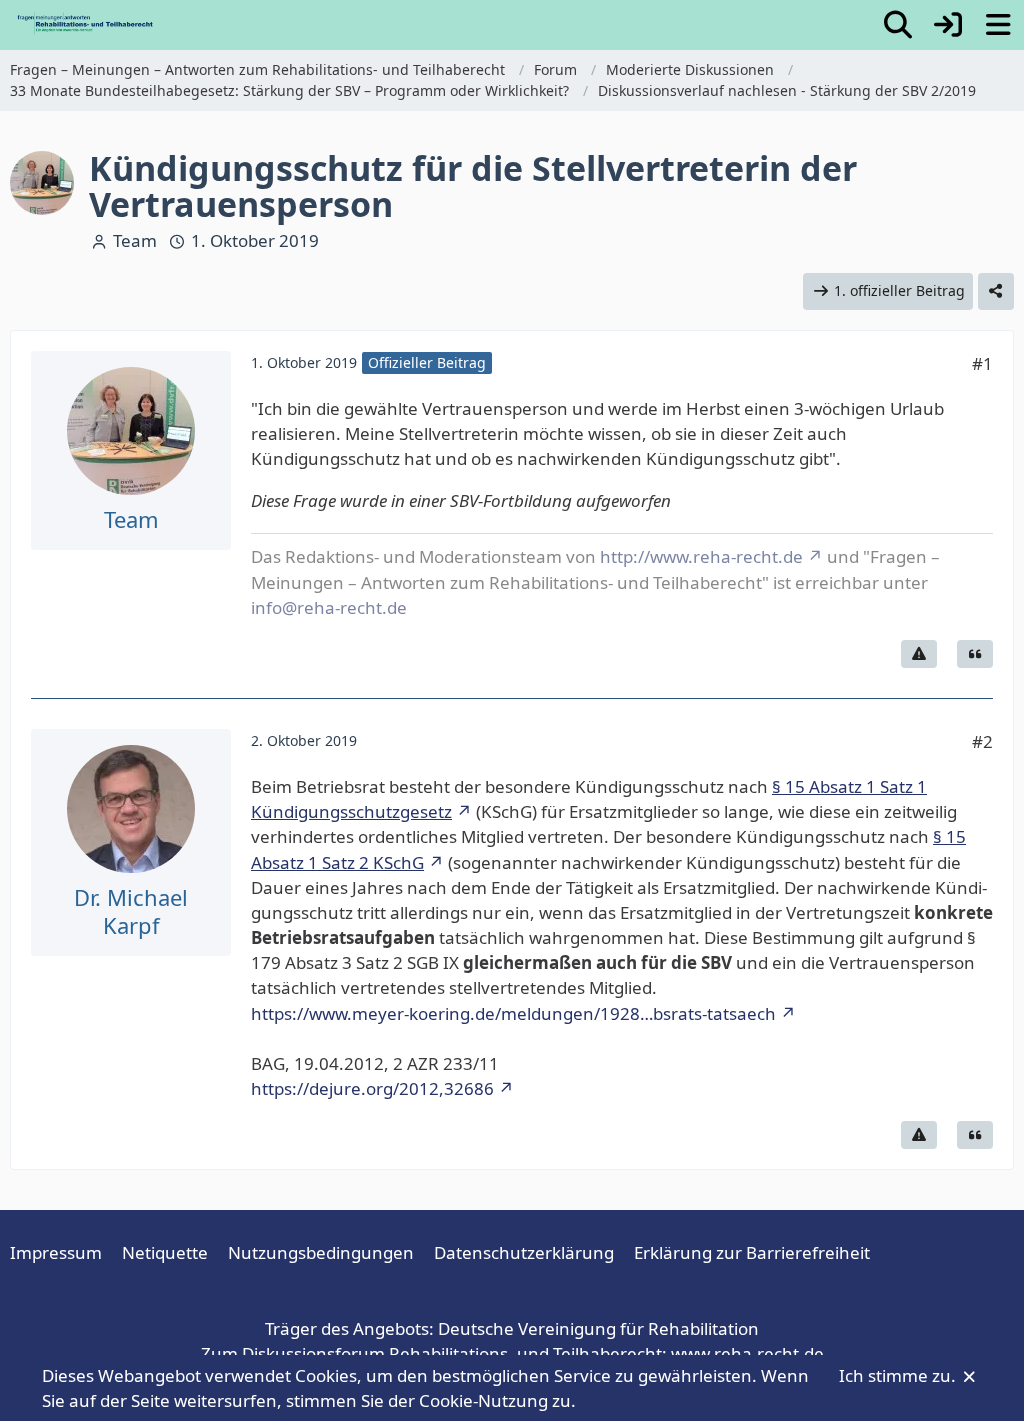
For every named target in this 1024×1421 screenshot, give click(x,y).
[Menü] (998, 25)
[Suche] (898, 25)
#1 (982, 363)
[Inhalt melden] (919, 654)
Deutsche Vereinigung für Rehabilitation (598, 1328)
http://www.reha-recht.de (701, 556)
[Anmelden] (948, 25)
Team (135, 240)
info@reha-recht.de (329, 607)
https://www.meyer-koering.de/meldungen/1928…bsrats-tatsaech (513, 1013)
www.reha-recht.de (747, 1353)
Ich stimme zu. (899, 1375)
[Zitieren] (975, 654)
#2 (982, 741)
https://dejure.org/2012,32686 (372, 1088)
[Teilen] (996, 291)
